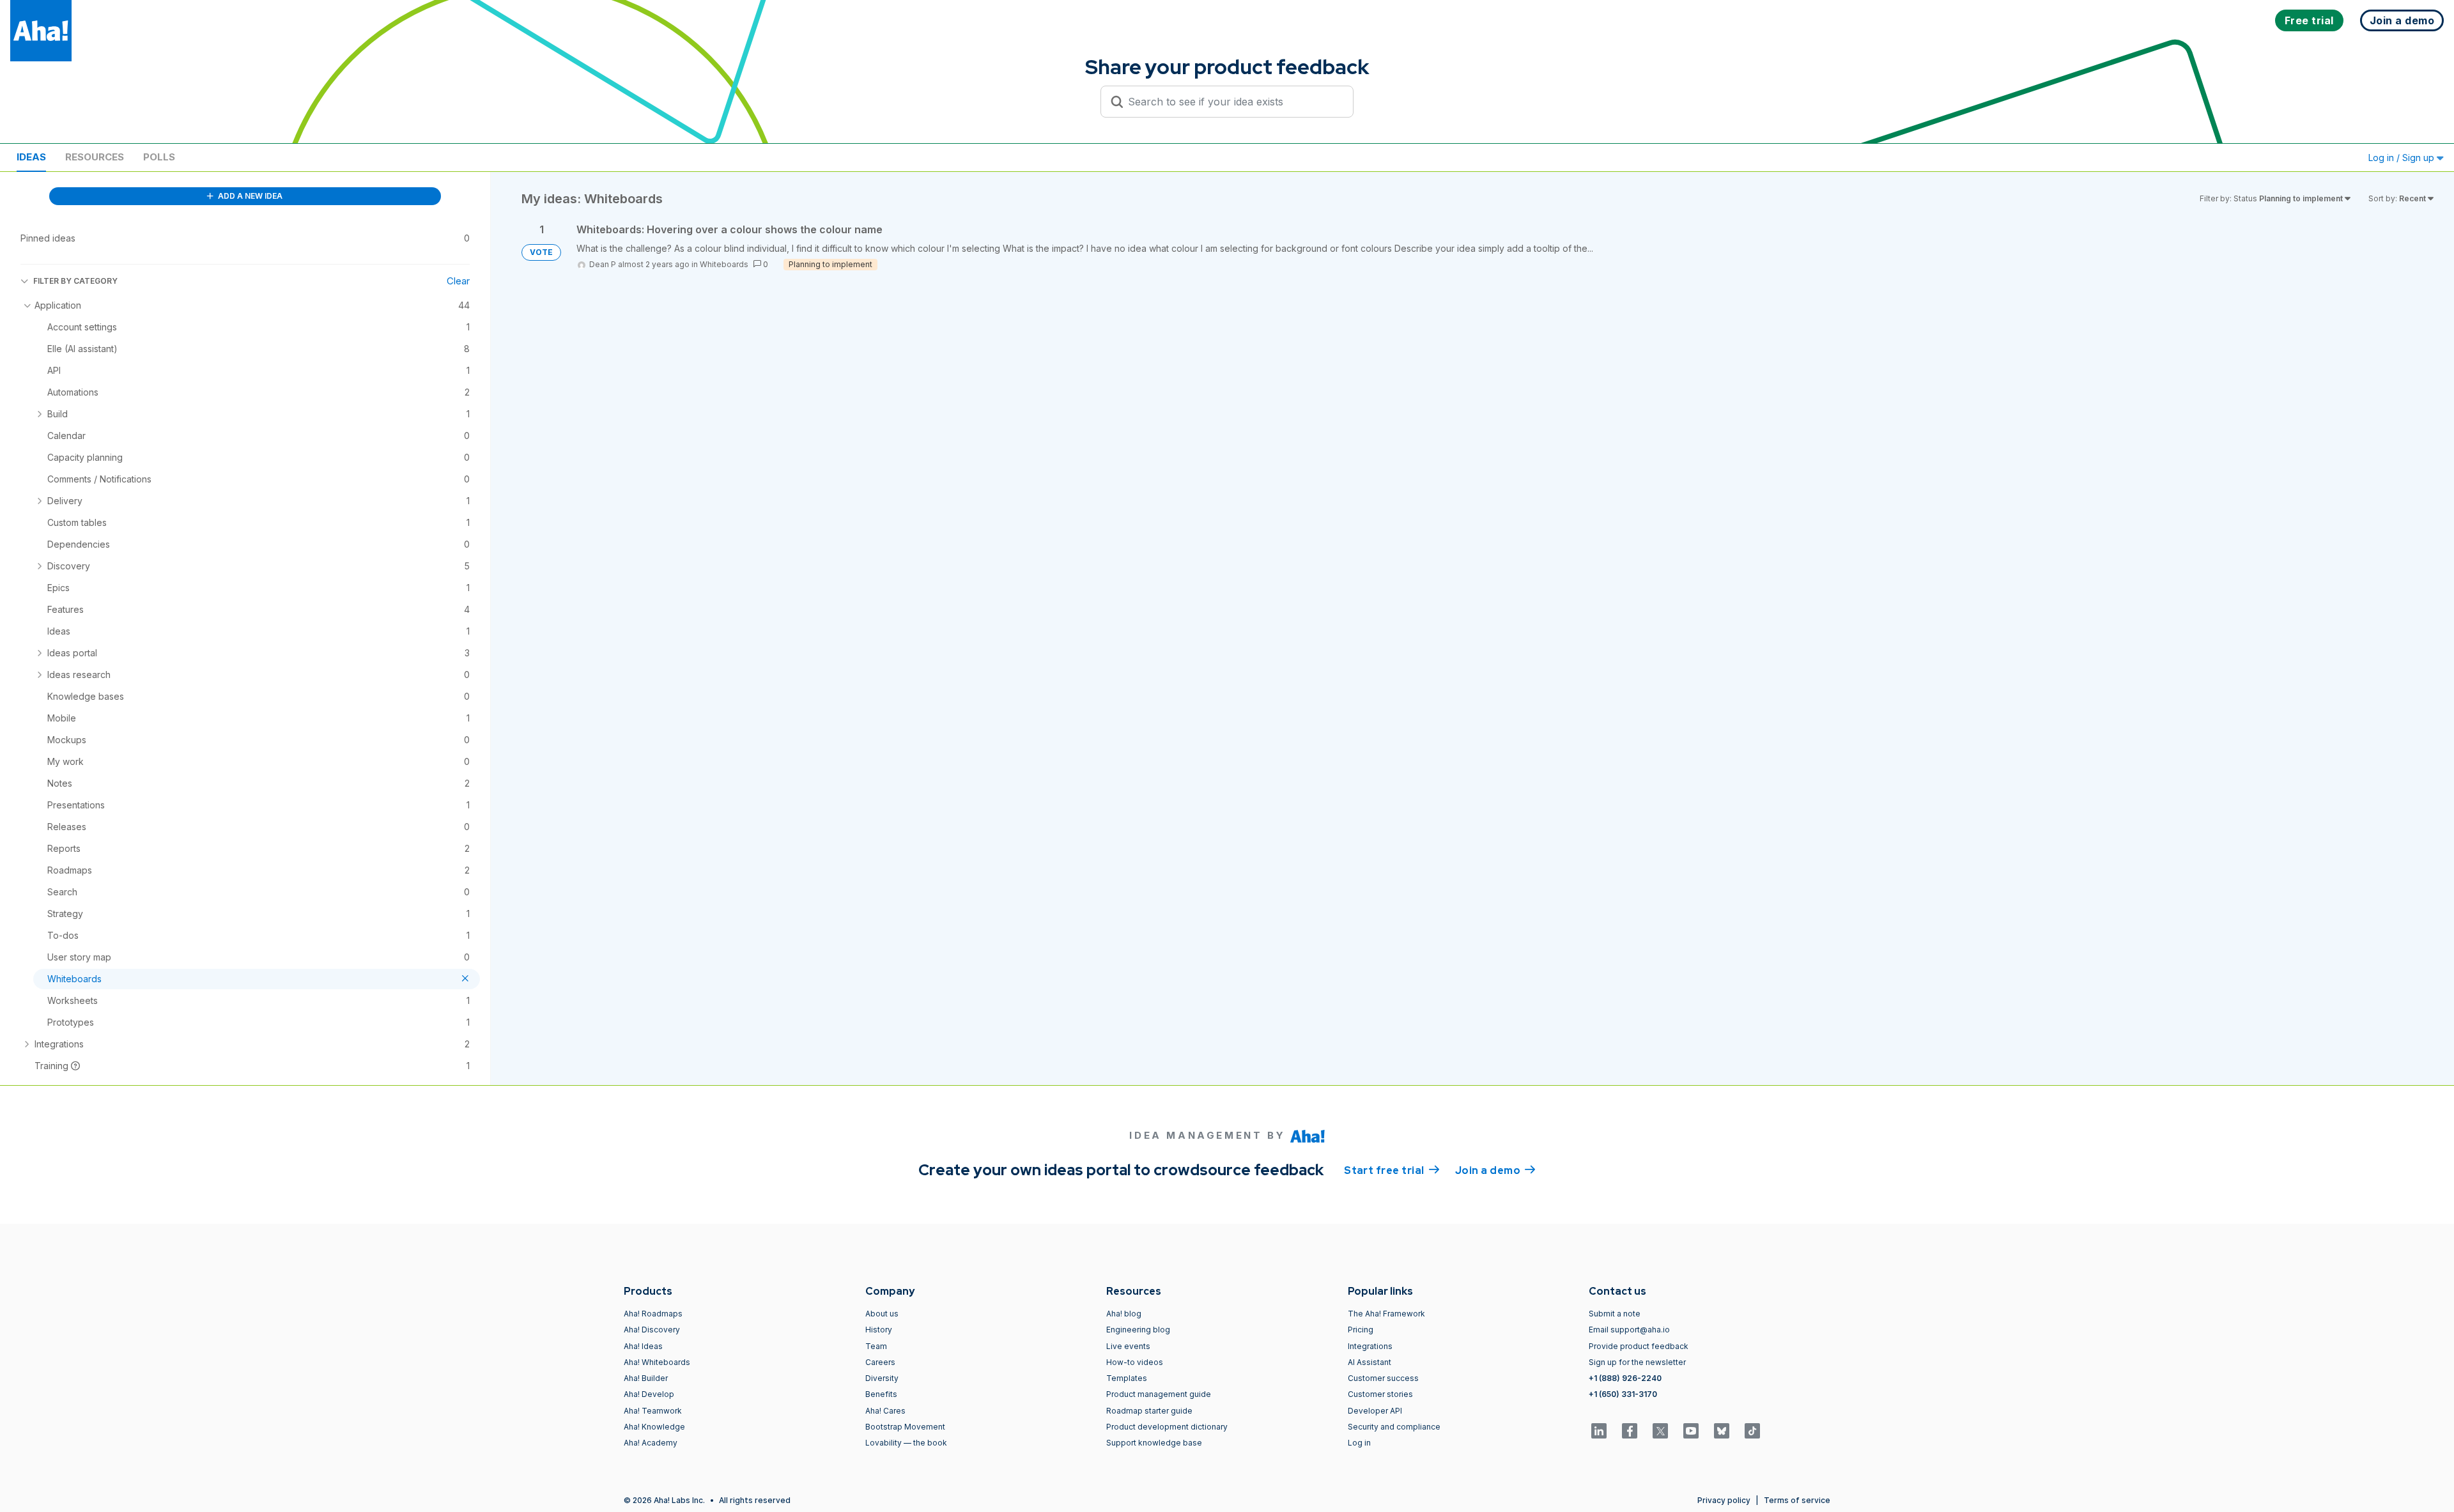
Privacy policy (1724, 1500)
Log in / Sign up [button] (2403, 158)
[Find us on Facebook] (1630, 1431)
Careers (880, 1362)
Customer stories (1380, 1394)
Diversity (882, 1378)
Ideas (31, 157)
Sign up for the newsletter (1637, 1362)
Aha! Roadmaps (653, 1314)
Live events (1128, 1346)
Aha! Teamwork (653, 1411)
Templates (1127, 1378)
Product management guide (1159, 1394)
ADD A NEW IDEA (249, 196)
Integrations (1370, 1346)
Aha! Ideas (643, 1346)
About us (882, 1314)
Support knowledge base (1154, 1443)
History (879, 1330)
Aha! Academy (651, 1443)
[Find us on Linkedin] (1599, 1431)
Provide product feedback (1639, 1346)
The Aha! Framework (1386, 1314)
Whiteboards (724, 264)
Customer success (1383, 1378)
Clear (458, 281)
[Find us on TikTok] (1752, 1431)
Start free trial (1392, 1170)
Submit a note (1615, 1314)
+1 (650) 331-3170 (1623, 1394)
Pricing (1361, 1330)
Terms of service (1797, 1500)
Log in (1359, 1443)
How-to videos (1135, 1362)
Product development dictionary (1167, 1427)
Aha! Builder (646, 1378)
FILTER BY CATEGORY (75, 281)
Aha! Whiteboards (657, 1362)
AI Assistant (1370, 1362)
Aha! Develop (649, 1394)
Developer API (1375, 1411)
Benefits (881, 1394)
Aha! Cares (885, 1411)
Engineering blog (1138, 1330)
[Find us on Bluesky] (1722, 1431)
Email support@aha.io (1629, 1330)
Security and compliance (1394, 1427)
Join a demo (1495, 1170)
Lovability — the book (906, 1443)
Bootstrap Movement (905, 1427)
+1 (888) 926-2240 (1625, 1378)
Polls (159, 157)
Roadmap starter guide (1149, 1411)
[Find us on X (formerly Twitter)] (1660, 1431)
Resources (95, 157)
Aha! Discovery (652, 1330)
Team (876, 1346)
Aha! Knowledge (654, 1427)
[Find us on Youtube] (1691, 1431)
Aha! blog (1124, 1314)
